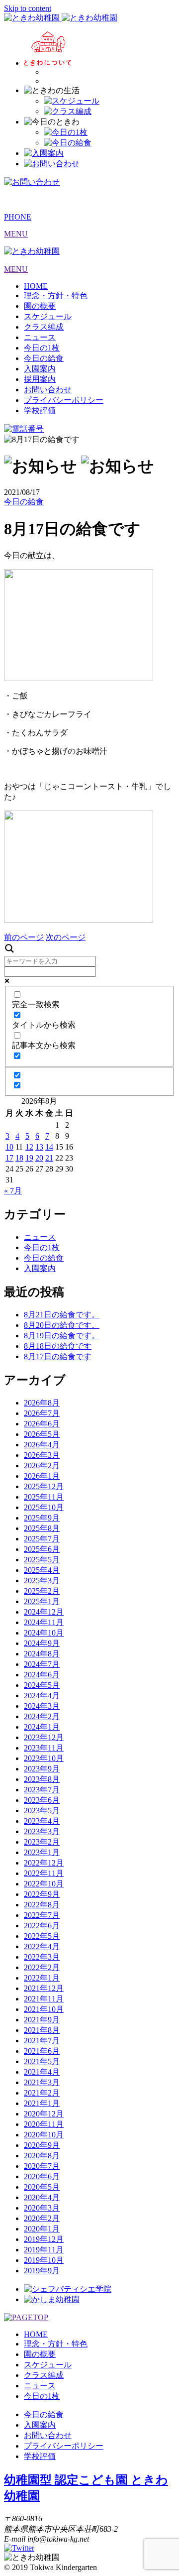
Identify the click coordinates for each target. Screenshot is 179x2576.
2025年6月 (42, 1549)
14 (49, 1147)
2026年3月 (42, 1455)
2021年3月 (42, 2082)
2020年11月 (44, 2124)
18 (19, 1158)
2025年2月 (42, 1591)
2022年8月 (42, 1905)
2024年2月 (42, 1716)
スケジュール (48, 316)
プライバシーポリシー (64, 400)
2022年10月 (44, 1884)
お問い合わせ (48, 390)
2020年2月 (42, 2218)
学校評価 (40, 410)
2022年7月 (42, 1915)
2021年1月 (42, 2103)
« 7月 (13, 1191)
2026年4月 (42, 1445)
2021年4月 (42, 2072)
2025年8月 (42, 1528)
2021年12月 (44, 1988)
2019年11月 (44, 2250)
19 (29, 1158)
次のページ (66, 937)
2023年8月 (42, 1779)
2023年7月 (42, 1790)
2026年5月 (42, 1434)
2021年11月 (44, 1999)
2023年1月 (42, 1852)
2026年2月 (42, 1465)
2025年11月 (44, 1497)
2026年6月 (42, 1424)
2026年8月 (42, 1403)
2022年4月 (42, 1946)
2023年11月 (44, 1748)
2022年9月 (42, 1894)
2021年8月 (42, 2030)
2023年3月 (42, 1831)
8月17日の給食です (58, 1356)
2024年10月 (44, 1633)
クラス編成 (44, 327)
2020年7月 (42, 2166)
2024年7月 (42, 1664)
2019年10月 (44, 2260)
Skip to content (28, 8)
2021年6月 (42, 2051)
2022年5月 (42, 1936)
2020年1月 (42, 2229)
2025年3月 (42, 1581)
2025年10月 (44, 1507)
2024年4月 (42, 1696)
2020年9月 (42, 2145)
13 (39, 1147)
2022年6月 (42, 1926)
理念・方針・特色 (56, 295)
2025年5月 (42, 1560)
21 (49, 1158)
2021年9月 (42, 2020)
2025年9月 (42, 1518)
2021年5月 (42, 2061)
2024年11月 (44, 1622)
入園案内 (40, 369)
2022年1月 (42, 1978)
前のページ (24, 937)
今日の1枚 (42, 348)
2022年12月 (44, 1863)
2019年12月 (44, 2239)
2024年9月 (42, 1643)
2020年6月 (42, 2176)
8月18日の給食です (58, 1346)
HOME (36, 286)
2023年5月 (42, 1811)
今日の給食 (44, 358)
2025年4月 (42, 1570)
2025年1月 (42, 1601)
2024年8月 (42, 1654)
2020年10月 (44, 2135)
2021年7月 (42, 2041)
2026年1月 (42, 1476)
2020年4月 (42, 2197)
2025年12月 (44, 1486)
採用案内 (40, 379)
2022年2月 (42, 1967)
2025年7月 (42, 1539)
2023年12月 (44, 1737)
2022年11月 (44, 1873)
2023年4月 (42, 1821)
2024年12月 (44, 1612)
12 (29, 1147)
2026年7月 (42, 1413)
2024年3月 (42, 1706)
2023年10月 (44, 1758)
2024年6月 (42, 1675)
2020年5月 (42, 2187)
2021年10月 (44, 2009)
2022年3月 (42, 1957)
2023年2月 (42, 1842)
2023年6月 (42, 1800)
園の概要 (40, 306)
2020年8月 (42, 2156)
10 (9, 1147)
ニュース (40, 337)
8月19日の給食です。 (62, 1336)
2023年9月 (42, 1769)
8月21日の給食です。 (62, 1315)
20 (39, 1158)
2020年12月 (44, 2114)
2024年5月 (42, 1685)
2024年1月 (42, 1727)
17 (9, 1158)
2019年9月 (42, 2271)
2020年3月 (42, 2208)
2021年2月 (42, 2093)
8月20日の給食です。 (62, 1325)
